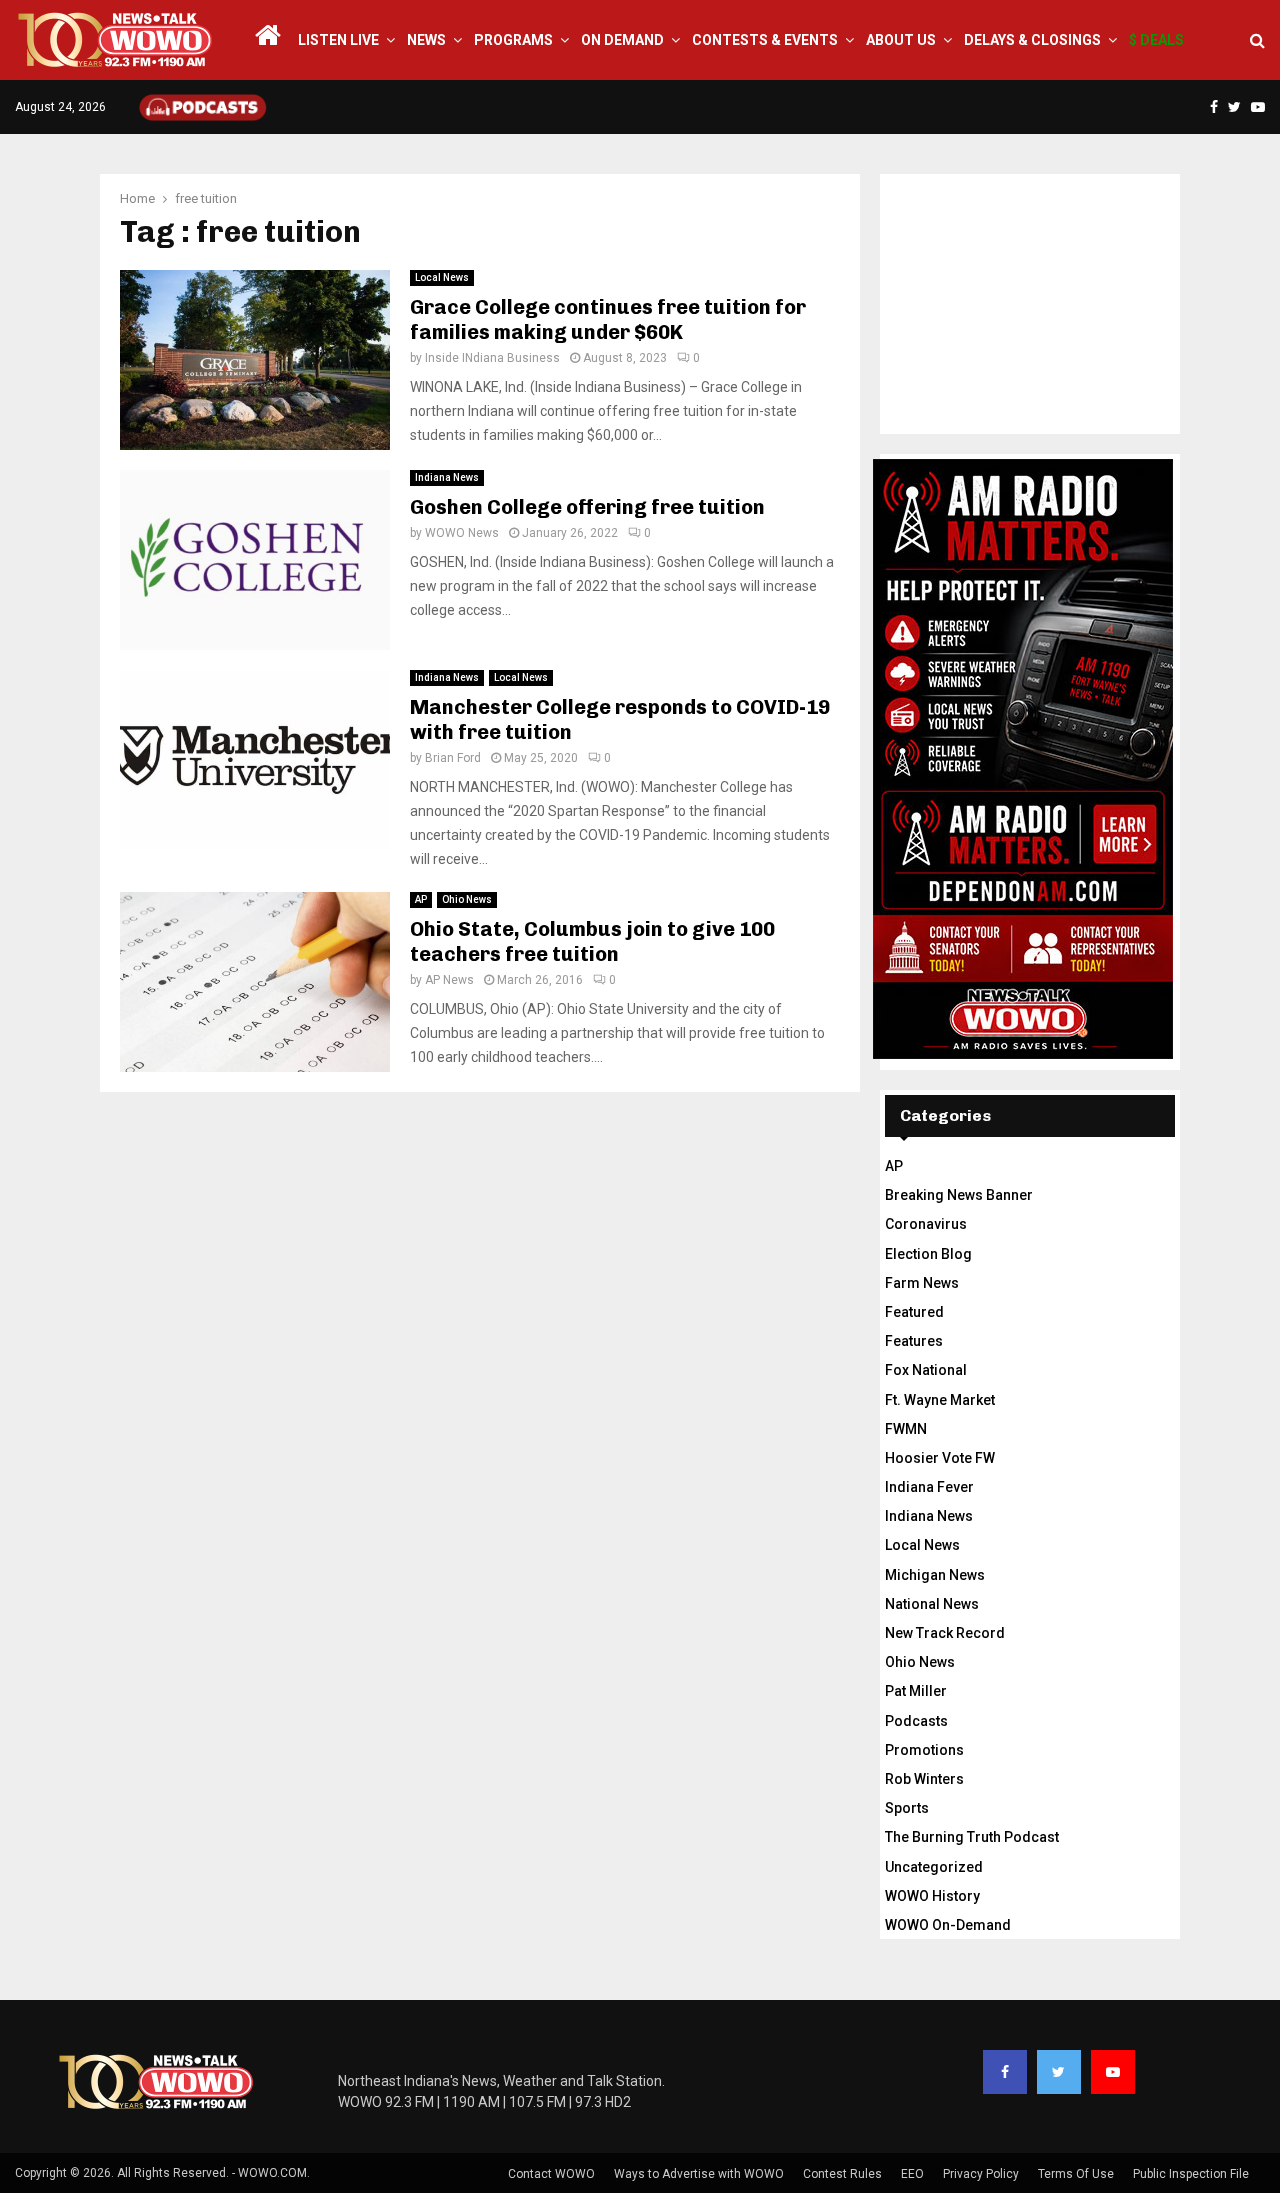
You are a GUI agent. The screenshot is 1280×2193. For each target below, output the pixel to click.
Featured (914, 1312)
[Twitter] (1059, 2072)
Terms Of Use (1076, 2174)
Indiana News (447, 477)
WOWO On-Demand (948, 1925)
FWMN (906, 1429)
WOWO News (462, 533)
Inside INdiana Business (492, 358)
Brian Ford (453, 758)
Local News (442, 277)
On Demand (622, 40)
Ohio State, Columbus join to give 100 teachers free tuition (592, 941)
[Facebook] (1005, 2072)
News (426, 40)
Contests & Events (765, 40)
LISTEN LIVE (338, 40)
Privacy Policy (981, 2174)
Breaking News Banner (959, 1195)
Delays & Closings (1032, 40)
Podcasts (916, 1721)
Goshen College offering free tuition (587, 507)
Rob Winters (924, 1779)
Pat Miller (916, 1691)
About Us (901, 40)
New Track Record (945, 1633)
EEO (912, 2174)
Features (914, 1341)
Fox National (926, 1370)
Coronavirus (926, 1224)
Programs (513, 40)
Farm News (922, 1283)
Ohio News (467, 899)
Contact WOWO (551, 2174)
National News (932, 1604)
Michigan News (935, 1575)
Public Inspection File (1191, 2174)
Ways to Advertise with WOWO (699, 2174)
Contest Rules (842, 2174)
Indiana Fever (929, 1487)
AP (421, 899)
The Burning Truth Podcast (972, 1837)
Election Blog (928, 1254)
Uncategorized (934, 1867)
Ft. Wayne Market (940, 1400)
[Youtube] (1113, 2072)
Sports (907, 1808)
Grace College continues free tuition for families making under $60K (608, 319)
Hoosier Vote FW (940, 1458)
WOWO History (932, 1896)
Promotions (924, 1750)
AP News (449, 980)
